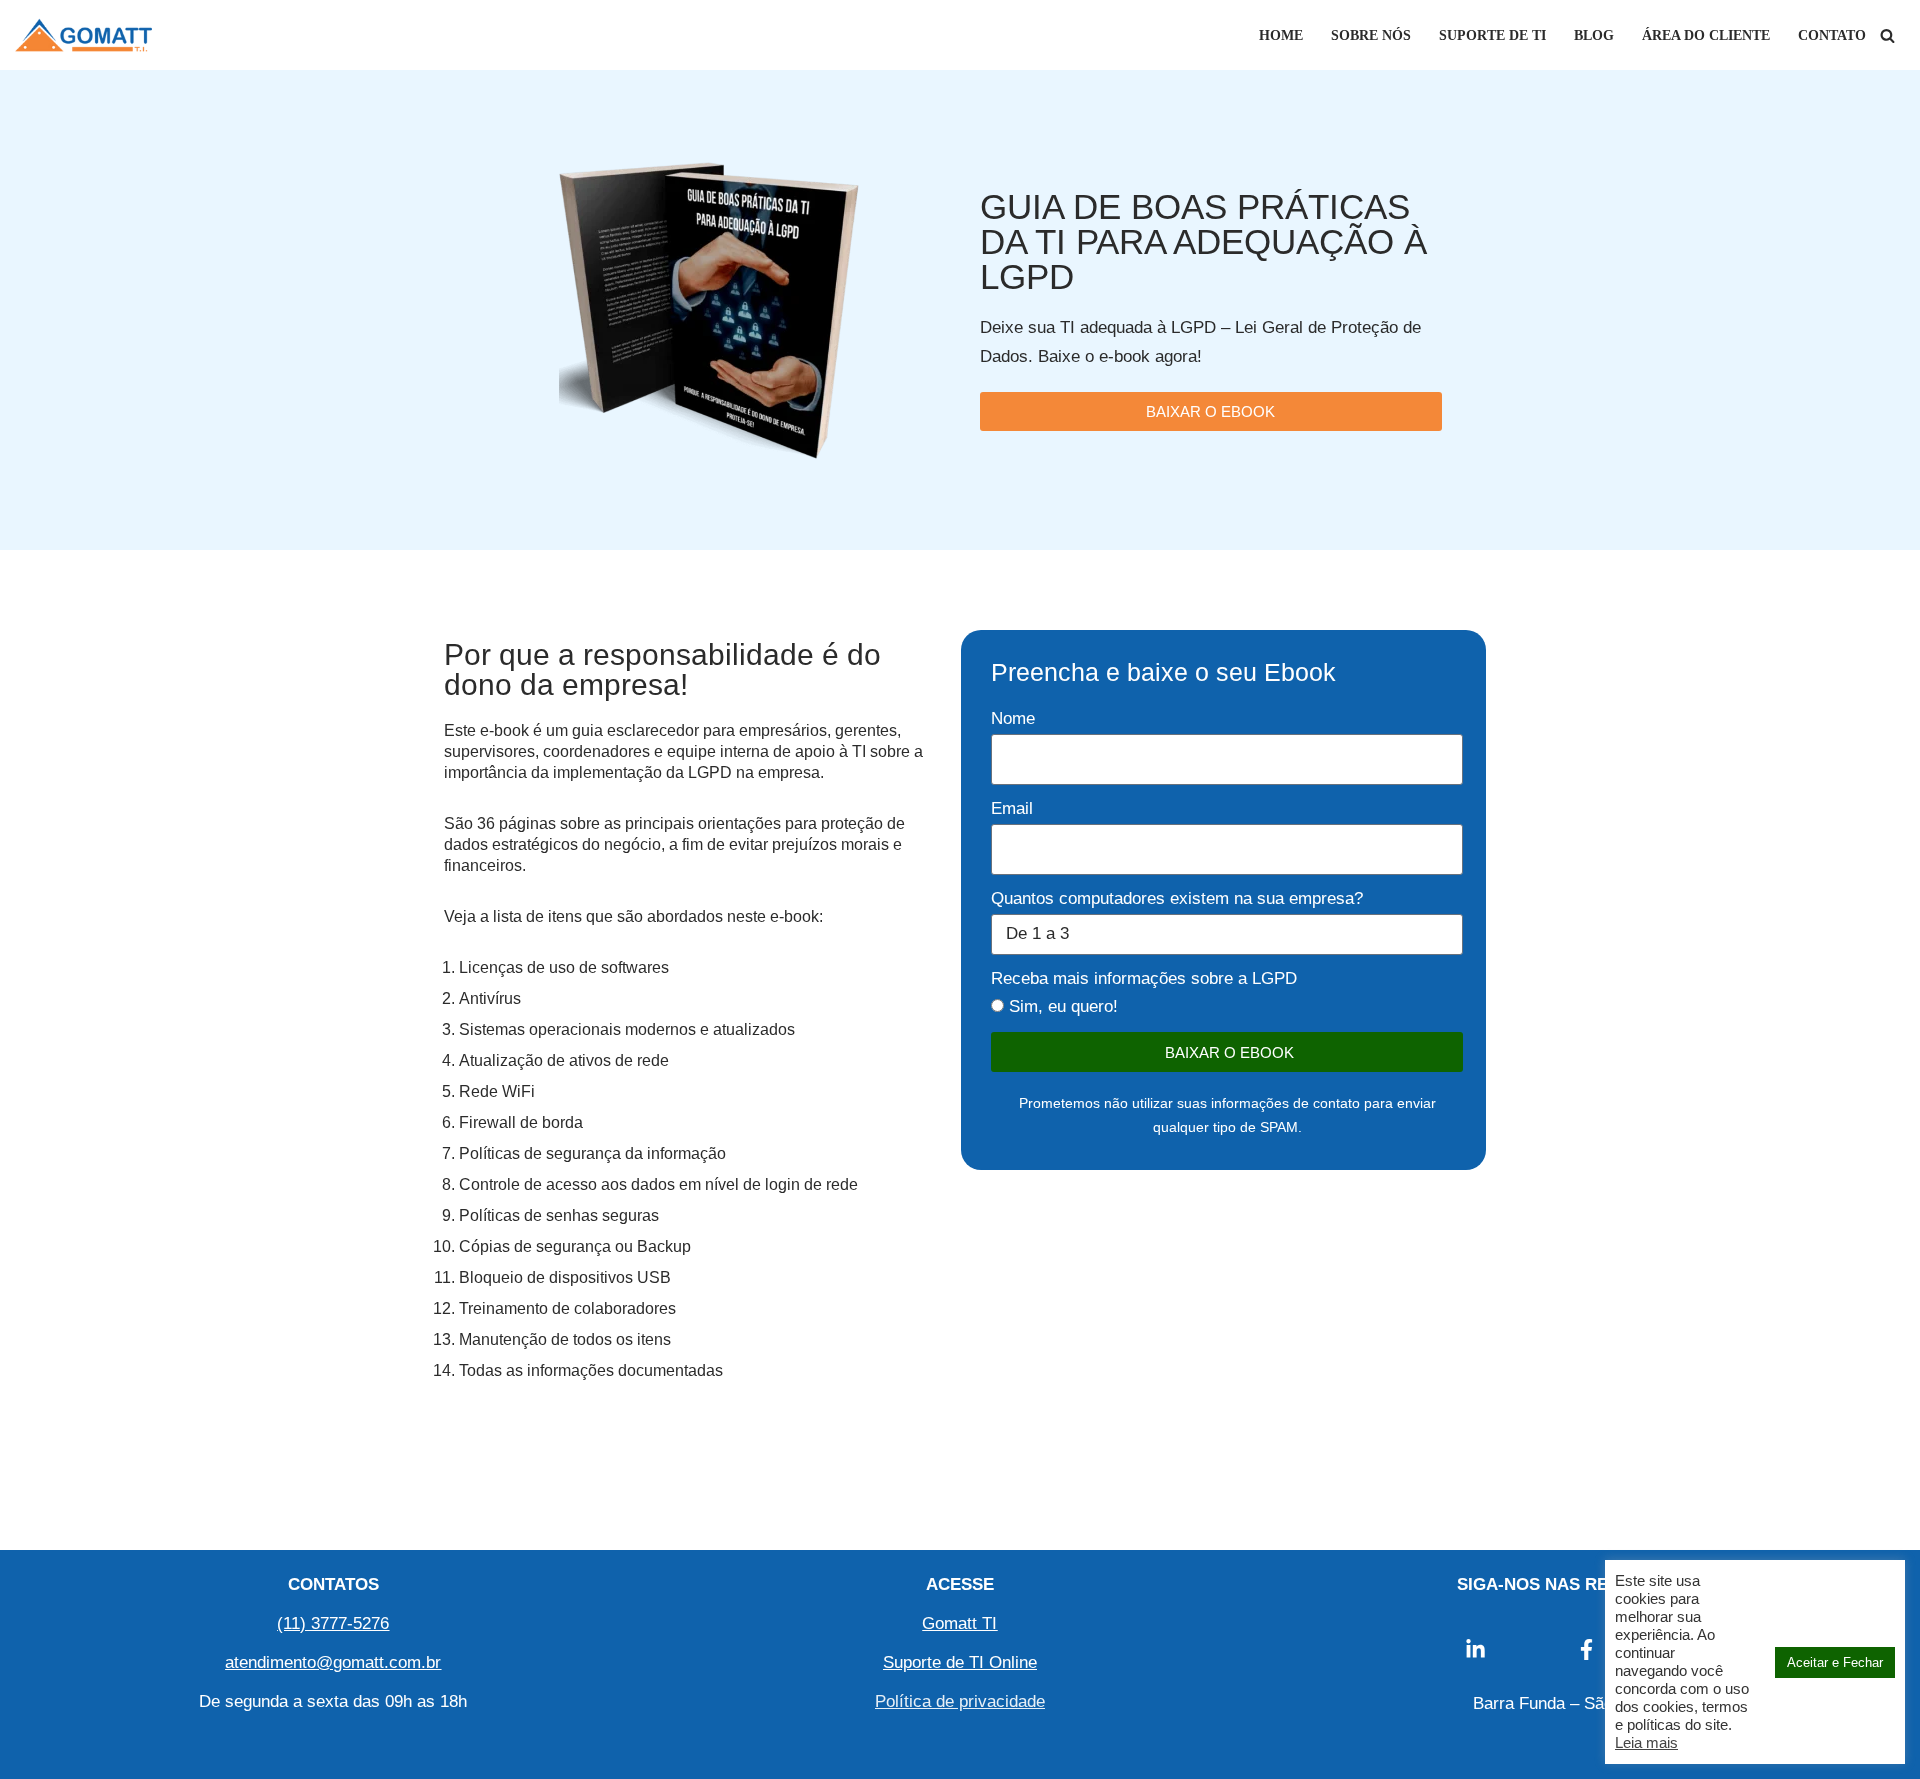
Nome (1013, 718)
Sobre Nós (1371, 35)
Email (1012, 808)
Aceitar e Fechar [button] (1835, 1662)
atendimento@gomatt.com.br (333, 1662)
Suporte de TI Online (960, 1662)
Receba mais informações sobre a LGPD (1144, 978)
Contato (1832, 35)
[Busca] (1887, 35)
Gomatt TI (959, 1623)
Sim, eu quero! (1063, 1006)
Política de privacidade (960, 1701)
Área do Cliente (1706, 35)
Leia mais (1646, 1743)
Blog (1594, 35)
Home (1281, 35)
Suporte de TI (1492, 35)
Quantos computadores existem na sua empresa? (1177, 898)
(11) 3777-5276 (333, 1623)
